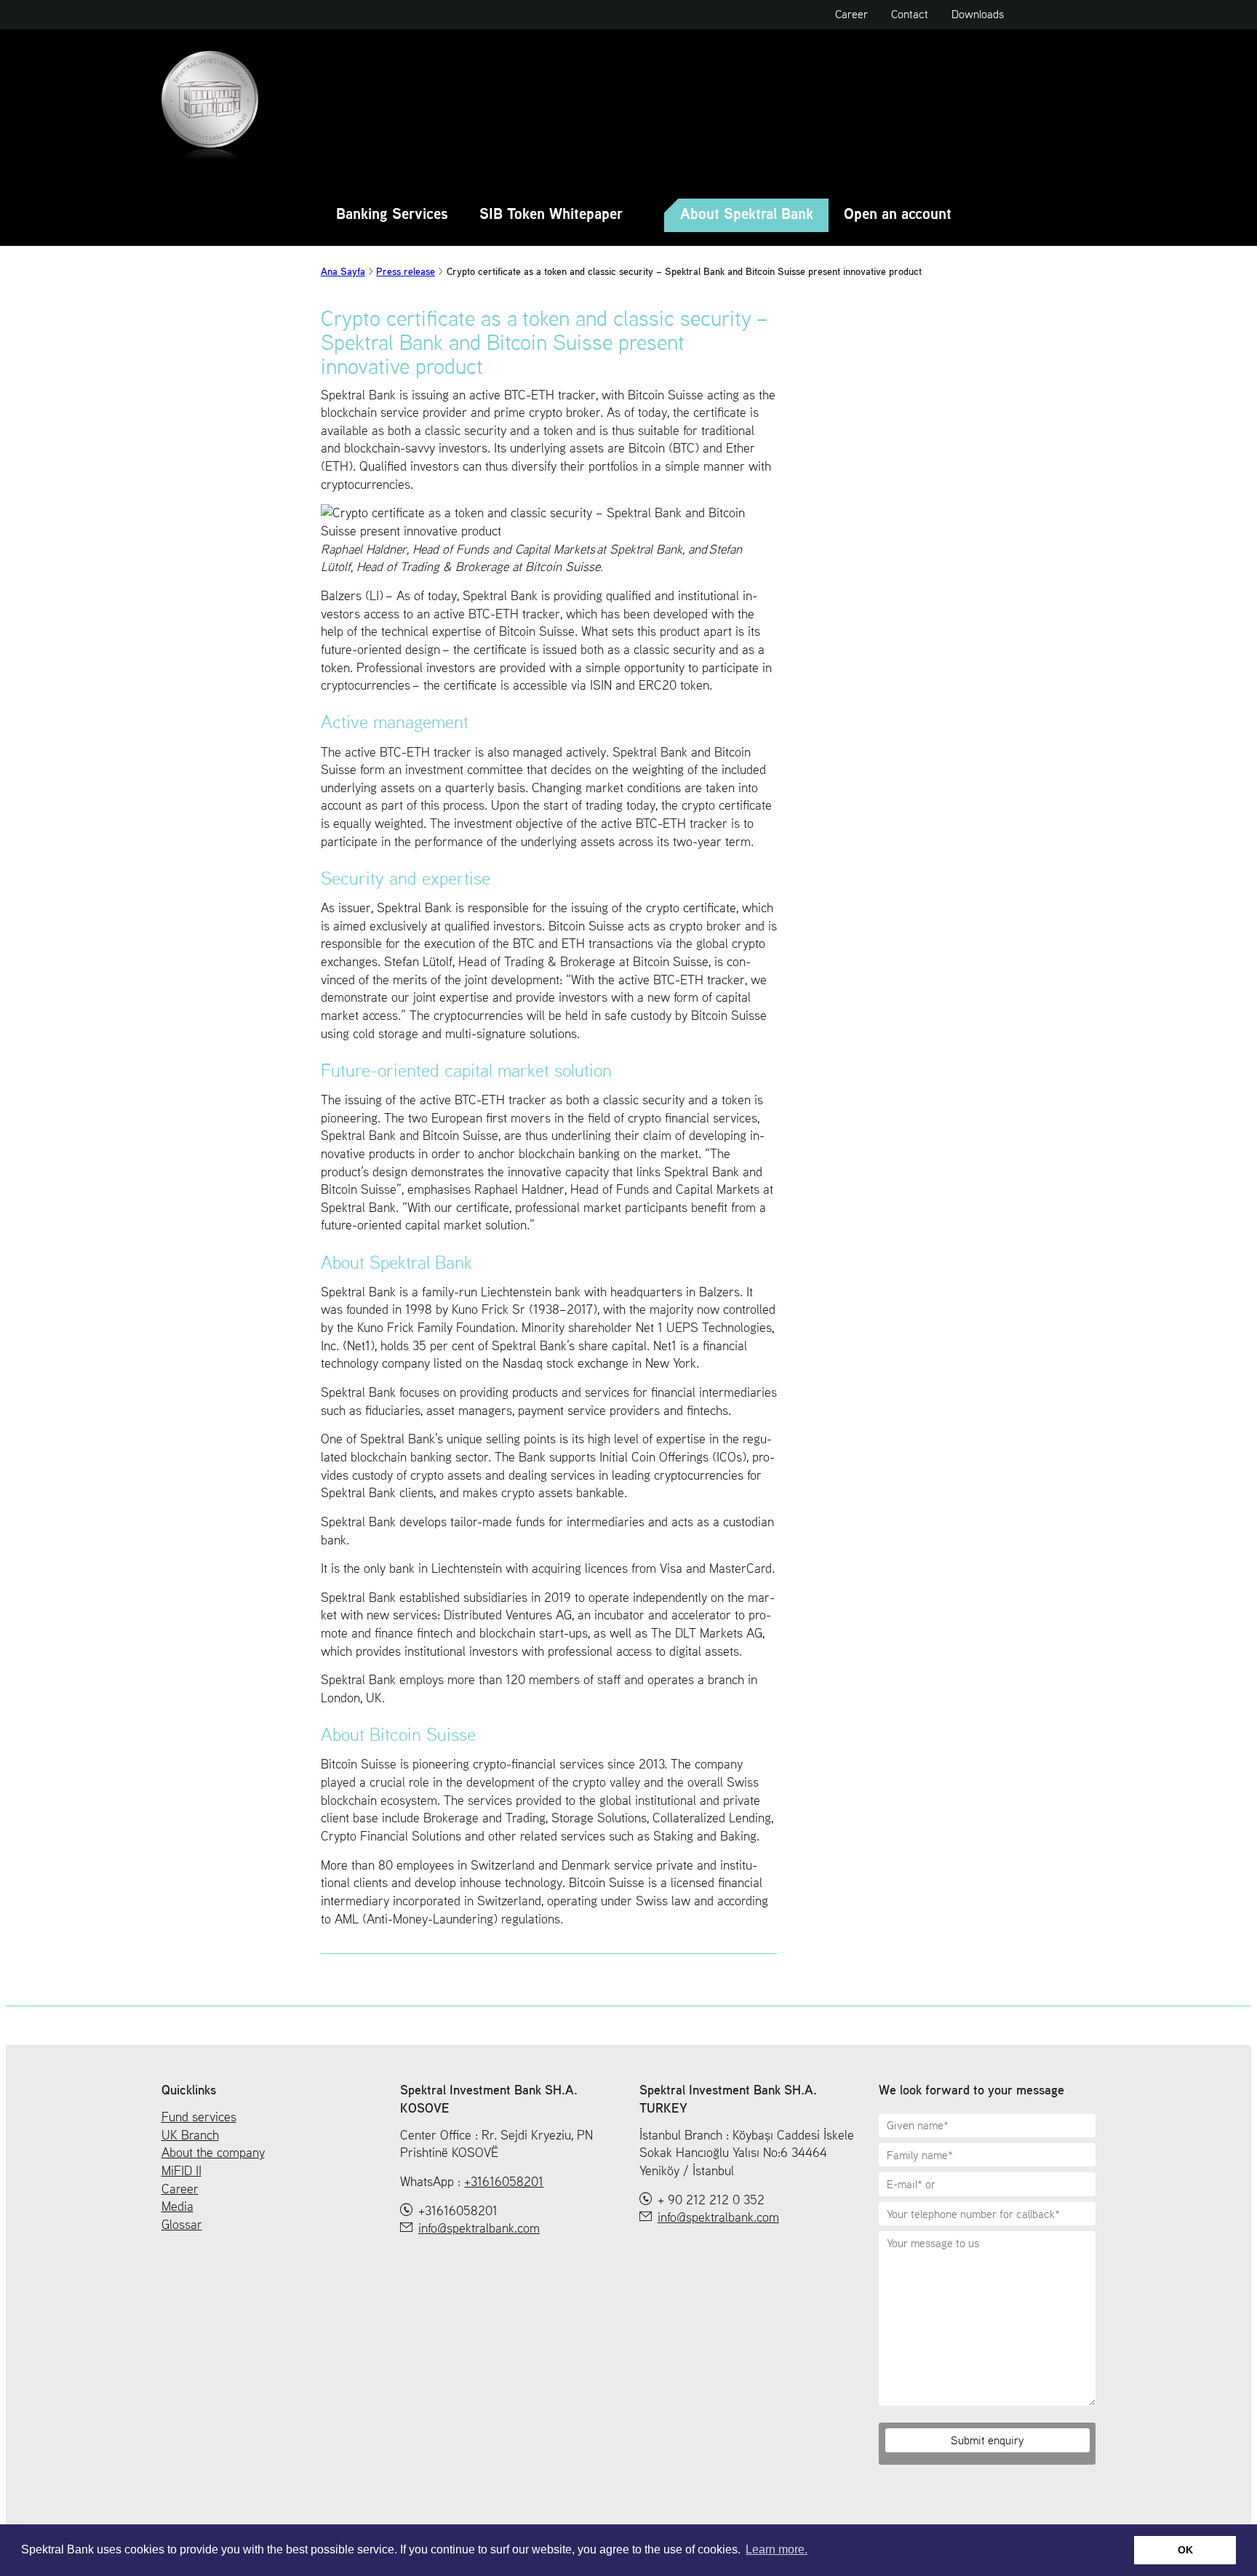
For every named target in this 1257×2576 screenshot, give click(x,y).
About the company (213, 2153)
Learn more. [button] (777, 2549)
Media (177, 2206)
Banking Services (392, 215)
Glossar (182, 2225)
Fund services (199, 2117)
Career (851, 14)
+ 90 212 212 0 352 (711, 2200)
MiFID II (181, 2171)
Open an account (898, 215)
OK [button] (1185, 2550)
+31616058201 (504, 2181)
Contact (910, 14)
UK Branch (190, 2135)
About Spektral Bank (747, 215)
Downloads (978, 14)
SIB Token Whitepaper (551, 215)
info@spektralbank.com (479, 2228)
